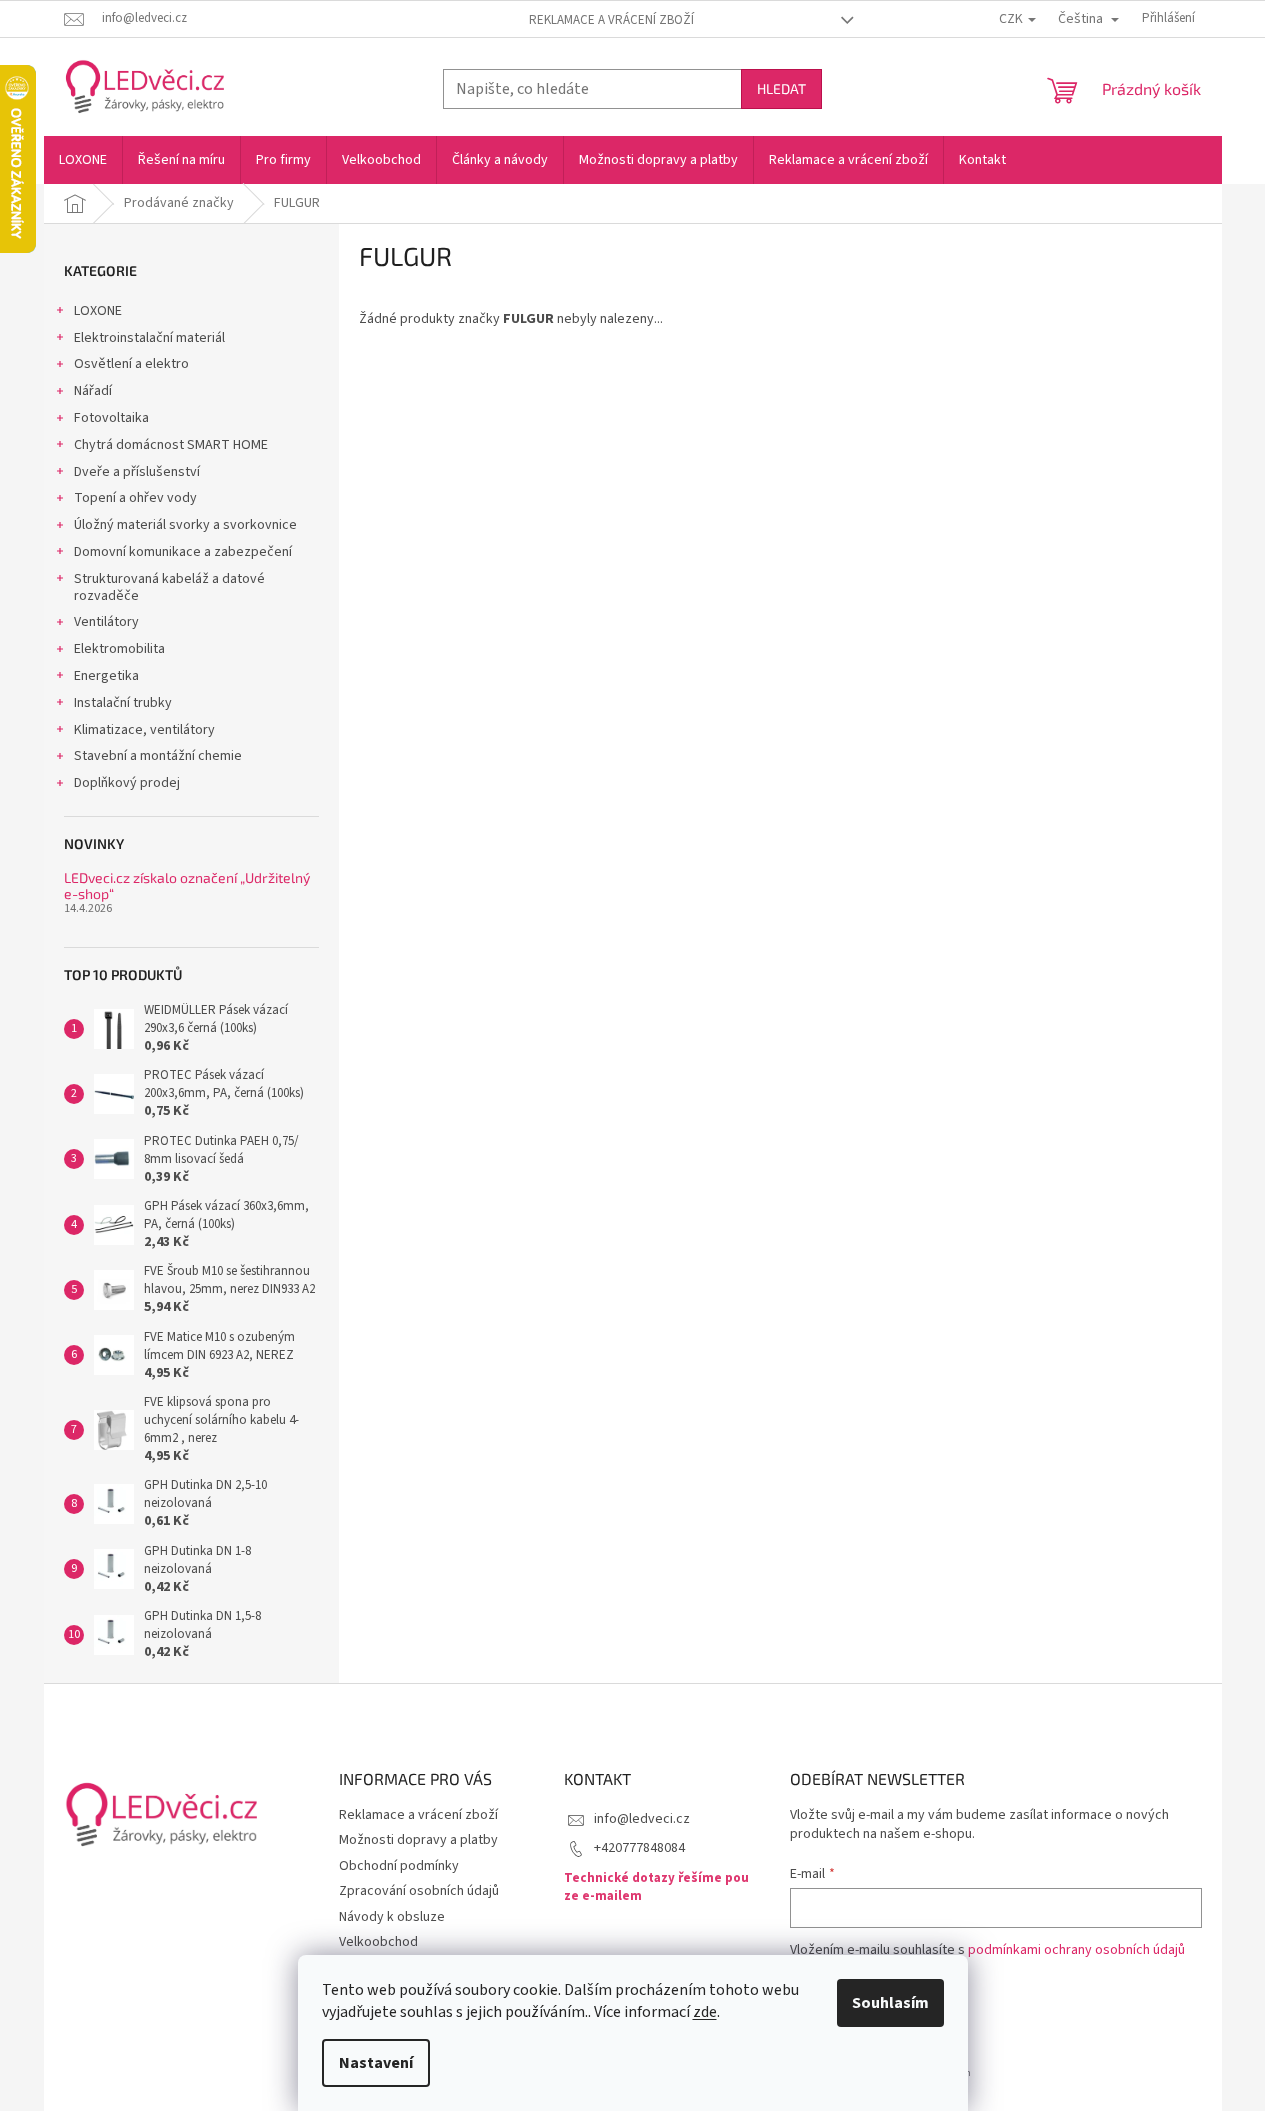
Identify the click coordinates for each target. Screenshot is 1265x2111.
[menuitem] (83, 160)
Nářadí (93, 391)
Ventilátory (106, 622)
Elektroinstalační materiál (149, 338)
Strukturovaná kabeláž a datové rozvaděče (169, 587)
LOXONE (98, 311)
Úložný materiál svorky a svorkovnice (185, 525)
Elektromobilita (119, 649)
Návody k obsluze (392, 1917)
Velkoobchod (378, 1942)
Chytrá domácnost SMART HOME (171, 445)
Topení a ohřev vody (135, 498)
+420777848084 (639, 1848)
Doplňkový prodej (127, 783)
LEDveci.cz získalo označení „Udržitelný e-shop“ (187, 885)
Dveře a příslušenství (137, 472)
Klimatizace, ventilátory (144, 730)
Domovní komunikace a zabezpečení (183, 552)
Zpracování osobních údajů (419, 1891)
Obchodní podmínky (399, 1866)
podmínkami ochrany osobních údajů (1076, 1950)
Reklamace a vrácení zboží (611, 20)
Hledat (781, 88)
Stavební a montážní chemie (158, 756)
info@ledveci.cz (642, 1819)
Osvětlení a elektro (131, 364)
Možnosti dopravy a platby (418, 1840)
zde (705, 2012)
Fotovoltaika (111, 418)
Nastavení (376, 2063)
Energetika (106, 676)
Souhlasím (890, 2003)
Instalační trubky (123, 703)
